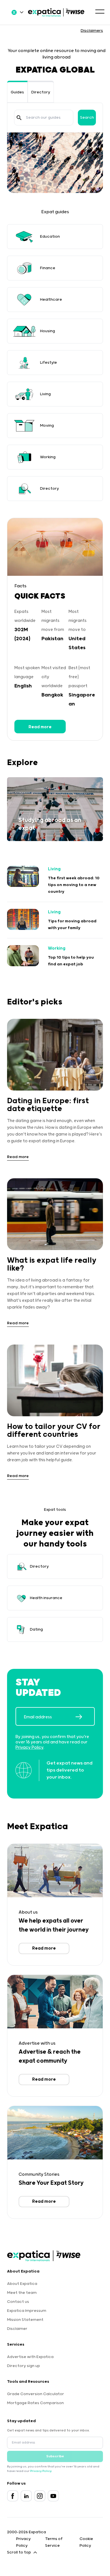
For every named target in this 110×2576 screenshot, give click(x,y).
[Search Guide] (19, 118)
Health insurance (46, 1598)
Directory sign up (24, 2366)
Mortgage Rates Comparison (35, 2403)
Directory (41, 92)
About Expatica (22, 2284)
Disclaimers (92, 31)
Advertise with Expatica (30, 2357)
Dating (36, 1629)
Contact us (18, 2302)
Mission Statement (25, 2320)
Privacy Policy (29, 1747)
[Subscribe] (85, 1717)
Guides (17, 92)
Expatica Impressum (27, 2311)
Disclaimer (17, 2329)
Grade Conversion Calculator (36, 2394)
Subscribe (55, 2456)
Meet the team (22, 2293)
